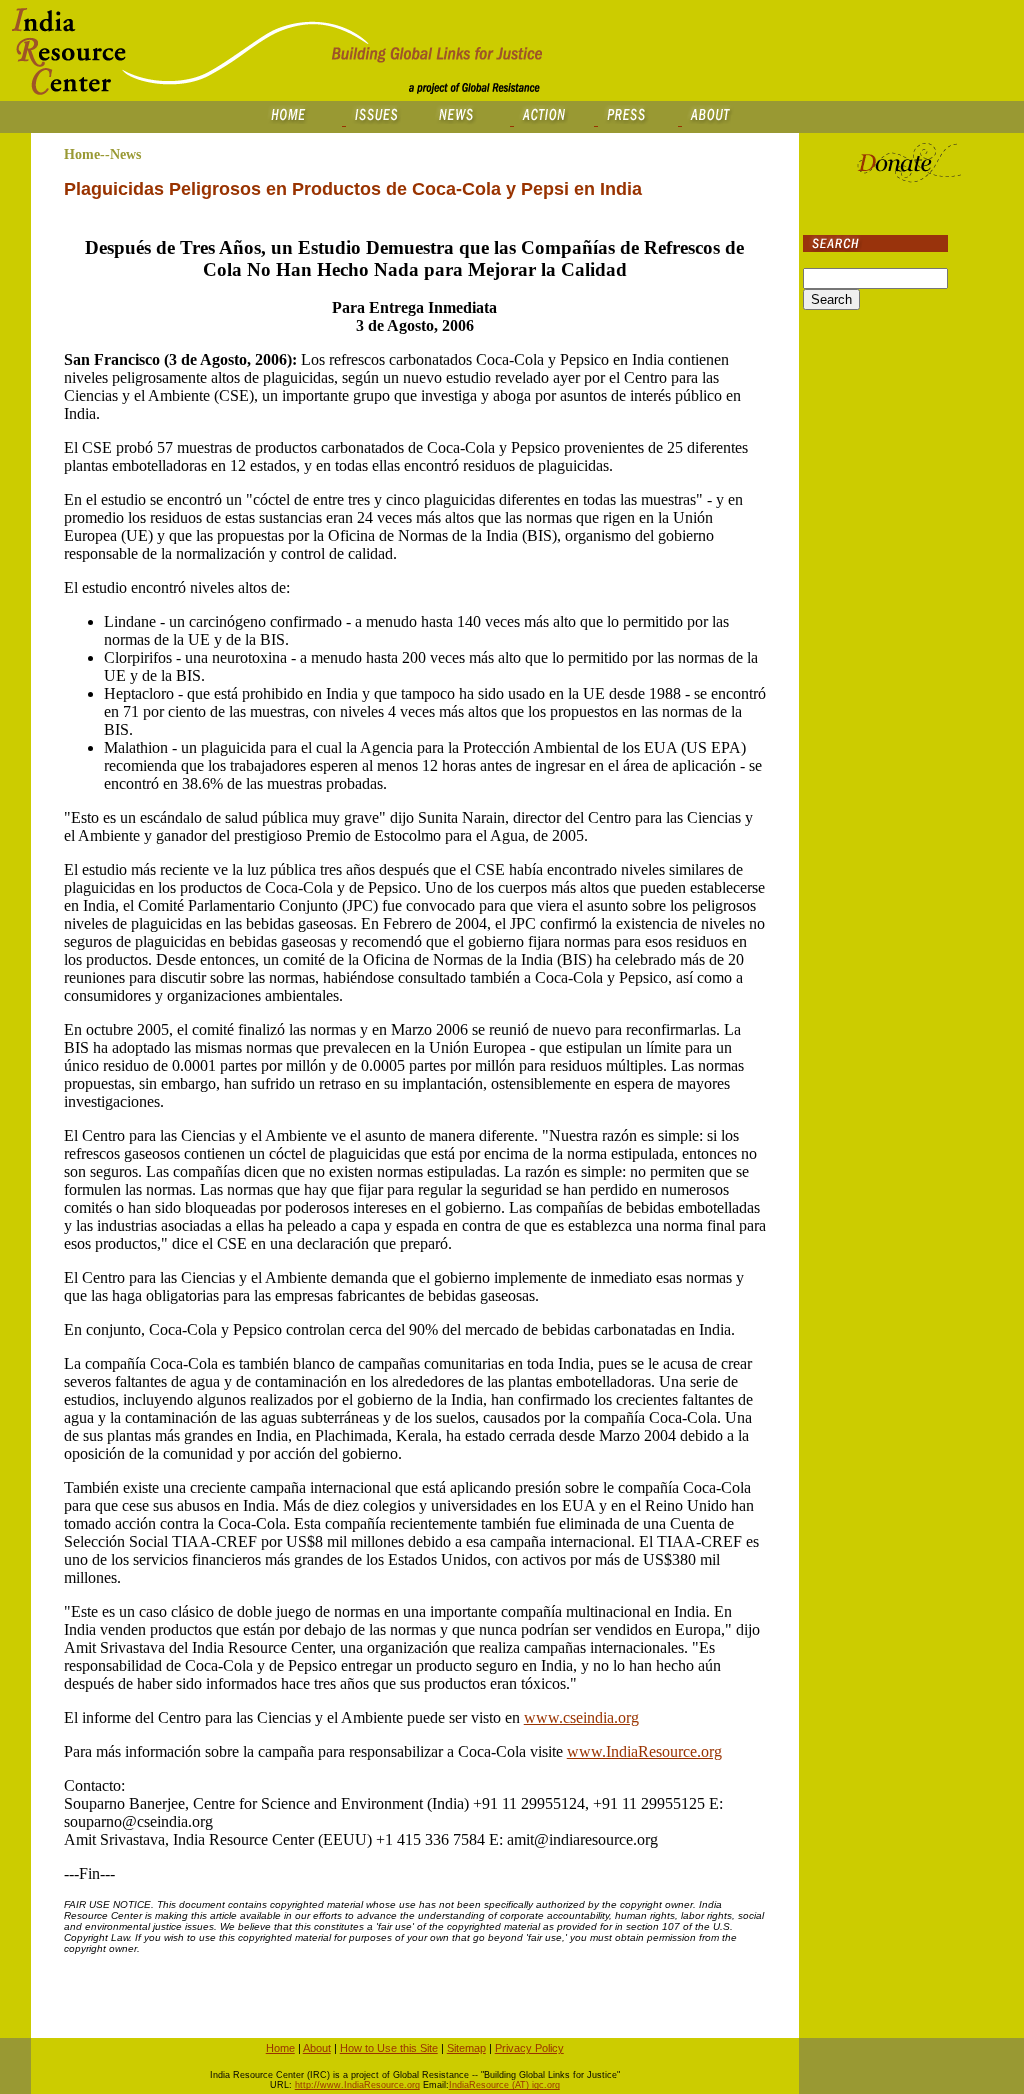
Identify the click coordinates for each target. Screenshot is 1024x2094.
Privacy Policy (529, 2048)
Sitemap (466, 2048)
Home (280, 2048)
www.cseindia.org (581, 1717)
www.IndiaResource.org (644, 1751)
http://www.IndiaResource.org (357, 2085)
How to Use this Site (389, 2048)
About (317, 2048)
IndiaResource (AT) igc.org (504, 2085)
